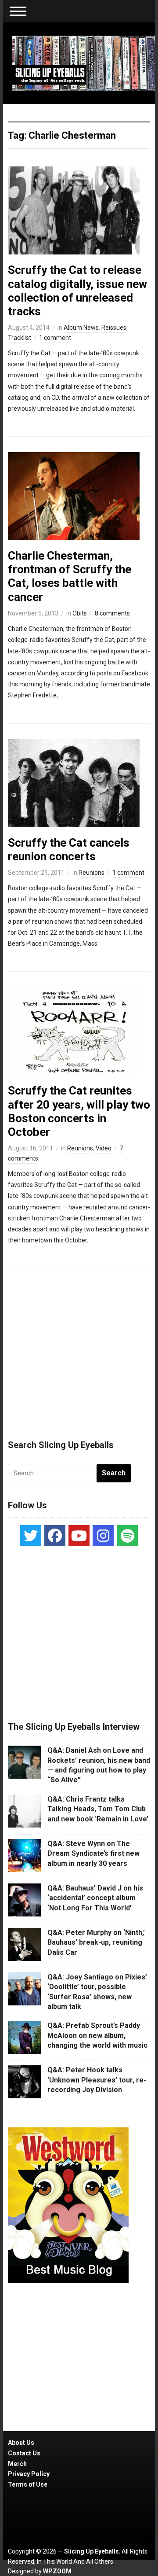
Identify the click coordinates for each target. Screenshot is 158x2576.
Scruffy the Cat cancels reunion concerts (69, 849)
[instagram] (103, 1536)
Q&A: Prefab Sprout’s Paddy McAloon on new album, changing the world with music (97, 2035)
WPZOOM (57, 2571)
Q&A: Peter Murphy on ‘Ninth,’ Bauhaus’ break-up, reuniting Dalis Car (96, 1942)
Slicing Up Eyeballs (92, 2551)
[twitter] (31, 1536)
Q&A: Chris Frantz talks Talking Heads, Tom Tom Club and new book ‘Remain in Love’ (98, 1809)
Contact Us (24, 2453)
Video (104, 1148)
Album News (81, 328)
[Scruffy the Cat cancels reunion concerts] (74, 782)
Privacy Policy (29, 2474)
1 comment (55, 338)
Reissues (114, 328)
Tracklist (20, 338)
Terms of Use (28, 2484)
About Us (21, 2443)
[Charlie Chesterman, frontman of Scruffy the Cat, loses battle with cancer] (74, 496)
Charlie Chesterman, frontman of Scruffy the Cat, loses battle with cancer (70, 576)
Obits (80, 613)
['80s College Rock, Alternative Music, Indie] (83, 63)
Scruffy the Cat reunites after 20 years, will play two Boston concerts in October (79, 1111)
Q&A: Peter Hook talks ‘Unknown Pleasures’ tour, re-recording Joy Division (97, 2080)
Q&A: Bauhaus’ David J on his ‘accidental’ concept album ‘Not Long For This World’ (95, 1898)
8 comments (112, 613)
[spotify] (127, 1536)
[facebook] (55, 1536)
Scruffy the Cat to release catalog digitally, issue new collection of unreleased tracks (77, 291)
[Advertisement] (79, 1350)
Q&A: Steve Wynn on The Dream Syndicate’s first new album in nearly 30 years (93, 1854)
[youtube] (79, 1536)
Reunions (92, 873)
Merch (17, 2464)
